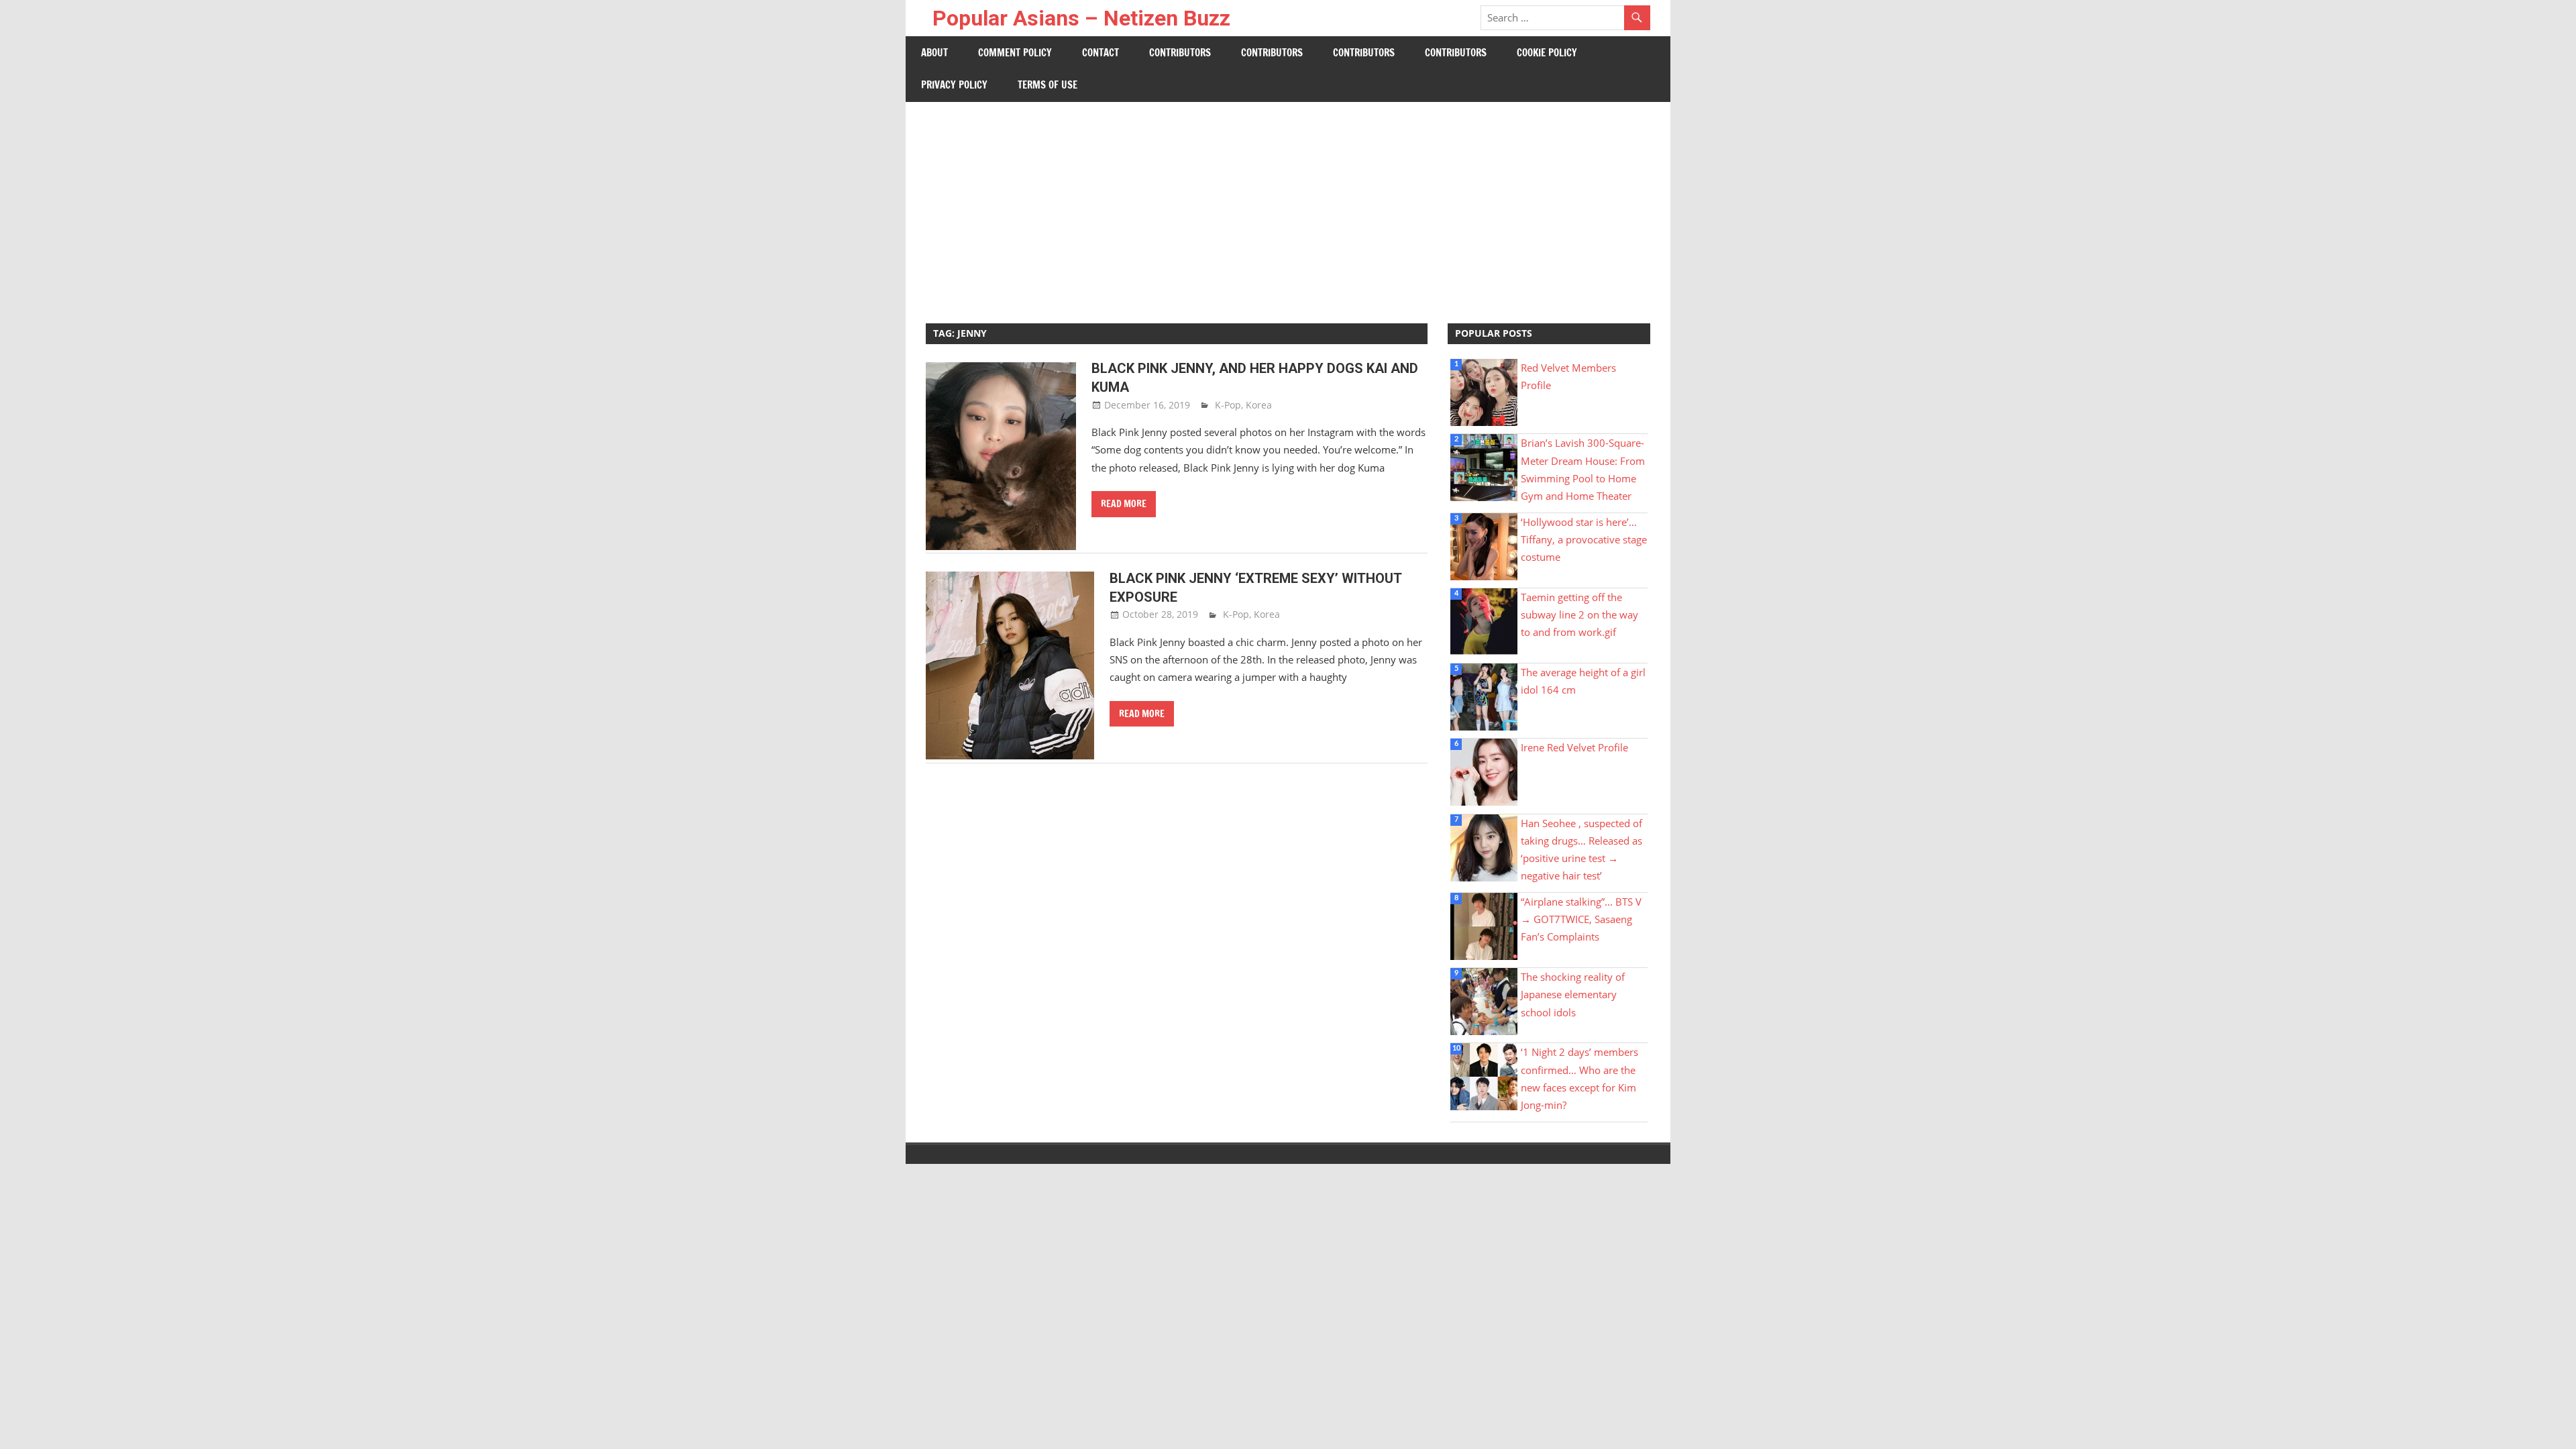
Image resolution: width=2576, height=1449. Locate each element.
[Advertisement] (1288, 203)
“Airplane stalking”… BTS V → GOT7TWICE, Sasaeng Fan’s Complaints (1581, 919)
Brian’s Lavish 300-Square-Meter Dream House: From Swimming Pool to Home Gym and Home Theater (1583, 469)
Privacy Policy (954, 85)
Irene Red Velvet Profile (1574, 747)
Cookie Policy (1547, 53)
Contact (1101, 53)
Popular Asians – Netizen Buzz (1081, 18)
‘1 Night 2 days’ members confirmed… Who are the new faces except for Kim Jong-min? (1579, 1078)
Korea (1259, 405)
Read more (1124, 504)
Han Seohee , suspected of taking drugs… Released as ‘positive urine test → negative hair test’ (1581, 850)
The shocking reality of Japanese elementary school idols (1573, 995)
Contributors (1180, 53)
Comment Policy (1015, 53)
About (934, 53)
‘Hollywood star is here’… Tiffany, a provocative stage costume (1584, 540)
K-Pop (1228, 405)
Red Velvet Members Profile (1568, 376)
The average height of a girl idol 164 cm (1583, 681)
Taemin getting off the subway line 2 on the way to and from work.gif (1579, 615)
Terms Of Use (1048, 85)
